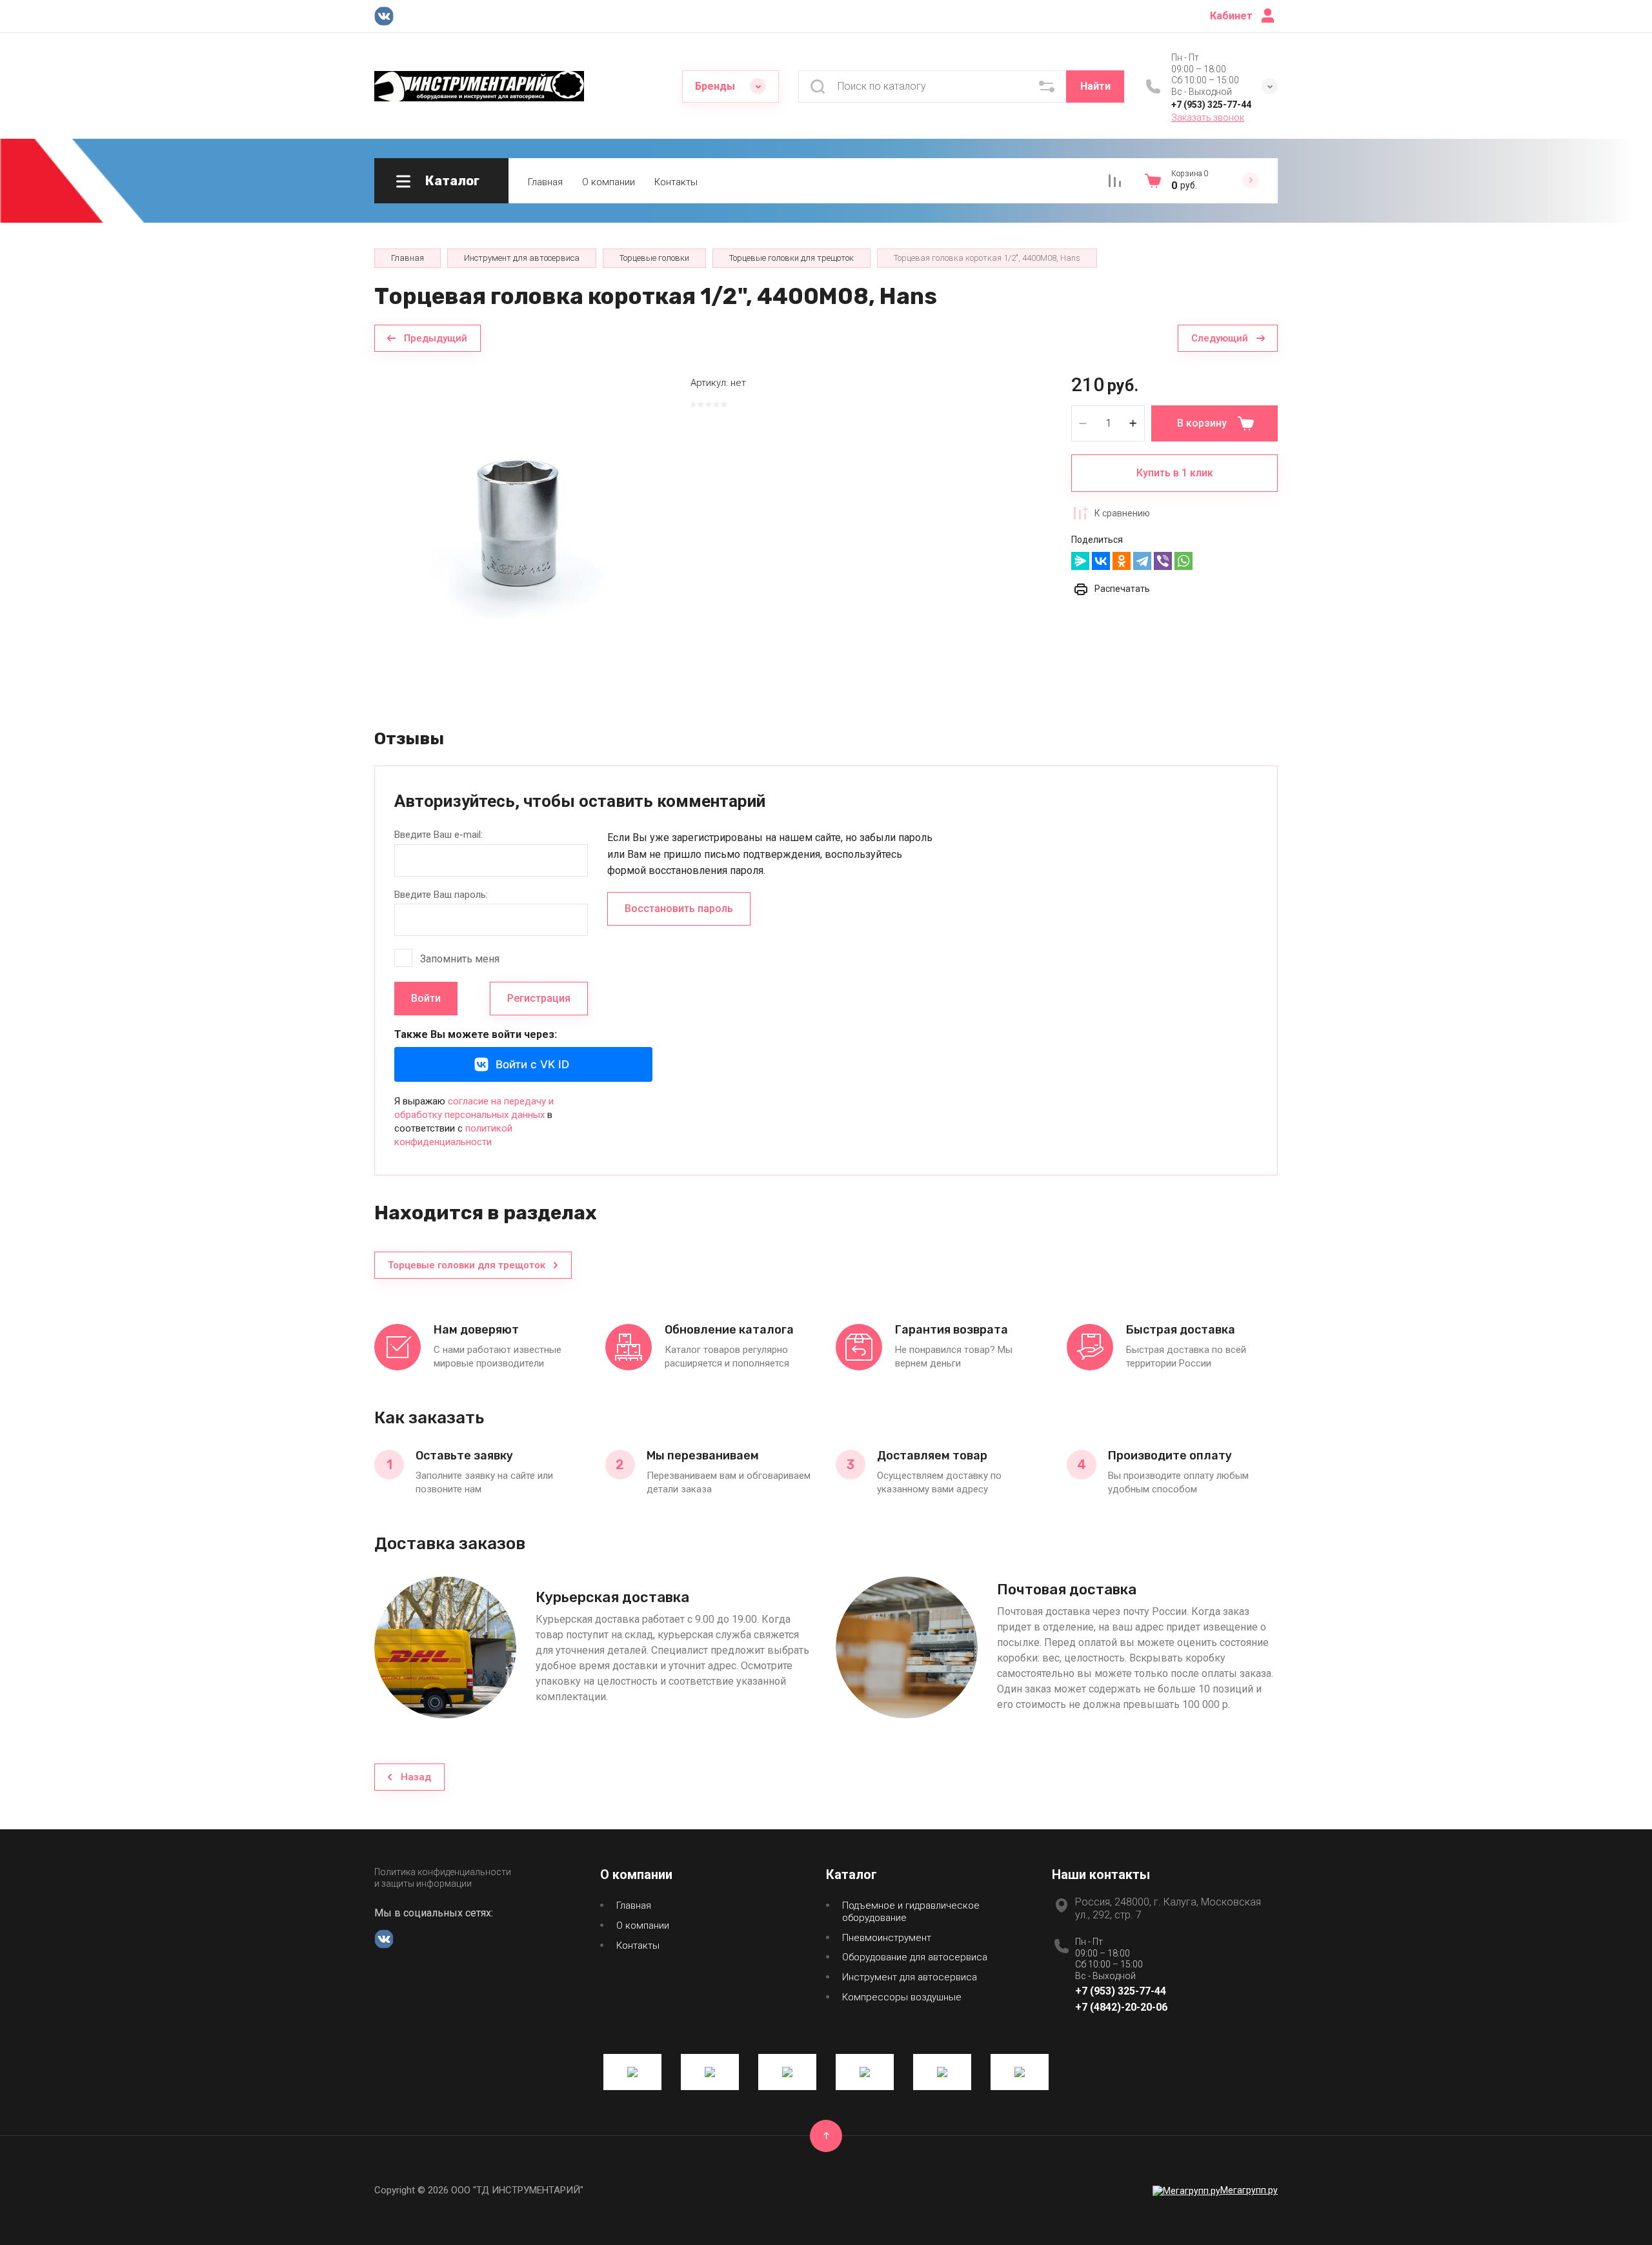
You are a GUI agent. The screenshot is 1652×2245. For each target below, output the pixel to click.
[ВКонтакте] (1101, 561)
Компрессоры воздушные (902, 1997)
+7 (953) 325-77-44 (1211, 105)
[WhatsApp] (1184, 561)
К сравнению (1122, 513)
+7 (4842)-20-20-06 (1121, 2007)
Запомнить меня (460, 959)
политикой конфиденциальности (453, 1135)
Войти (426, 998)
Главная (545, 182)
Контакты (676, 182)
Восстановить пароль (679, 909)
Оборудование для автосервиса (915, 1957)
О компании (609, 182)
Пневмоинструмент (887, 1938)
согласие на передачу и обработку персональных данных (474, 1108)
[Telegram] (1142, 561)
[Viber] (1163, 561)
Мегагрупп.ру (1249, 2190)
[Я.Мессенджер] (1080, 561)
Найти (1095, 86)
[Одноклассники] (1122, 561)
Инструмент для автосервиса (910, 1977)
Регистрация (539, 998)
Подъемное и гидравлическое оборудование (911, 1912)
